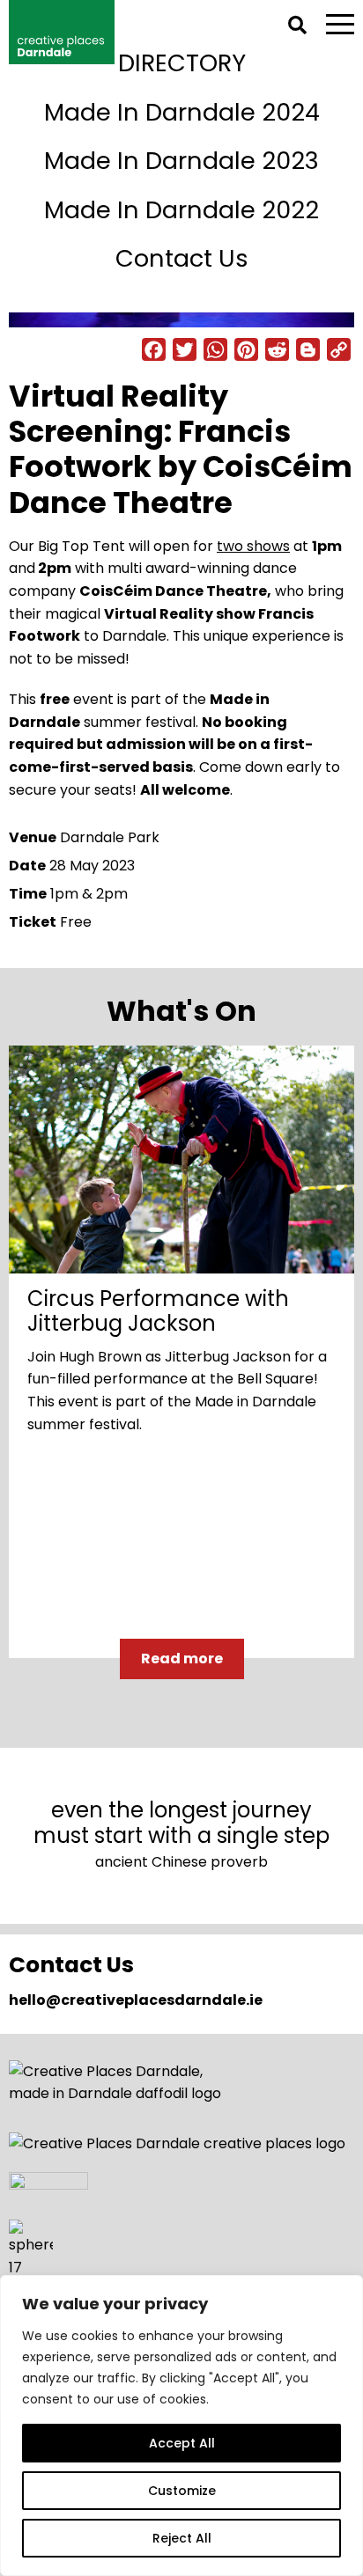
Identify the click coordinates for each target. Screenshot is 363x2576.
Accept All (182, 2443)
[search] (297, 25)
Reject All (182, 2538)
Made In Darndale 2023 (181, 161)
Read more (182, 1659)
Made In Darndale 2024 (182, 112)
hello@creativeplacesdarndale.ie (136, 2000)
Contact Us (182, 258)
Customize (182, 2491)
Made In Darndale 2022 (181, 210)
